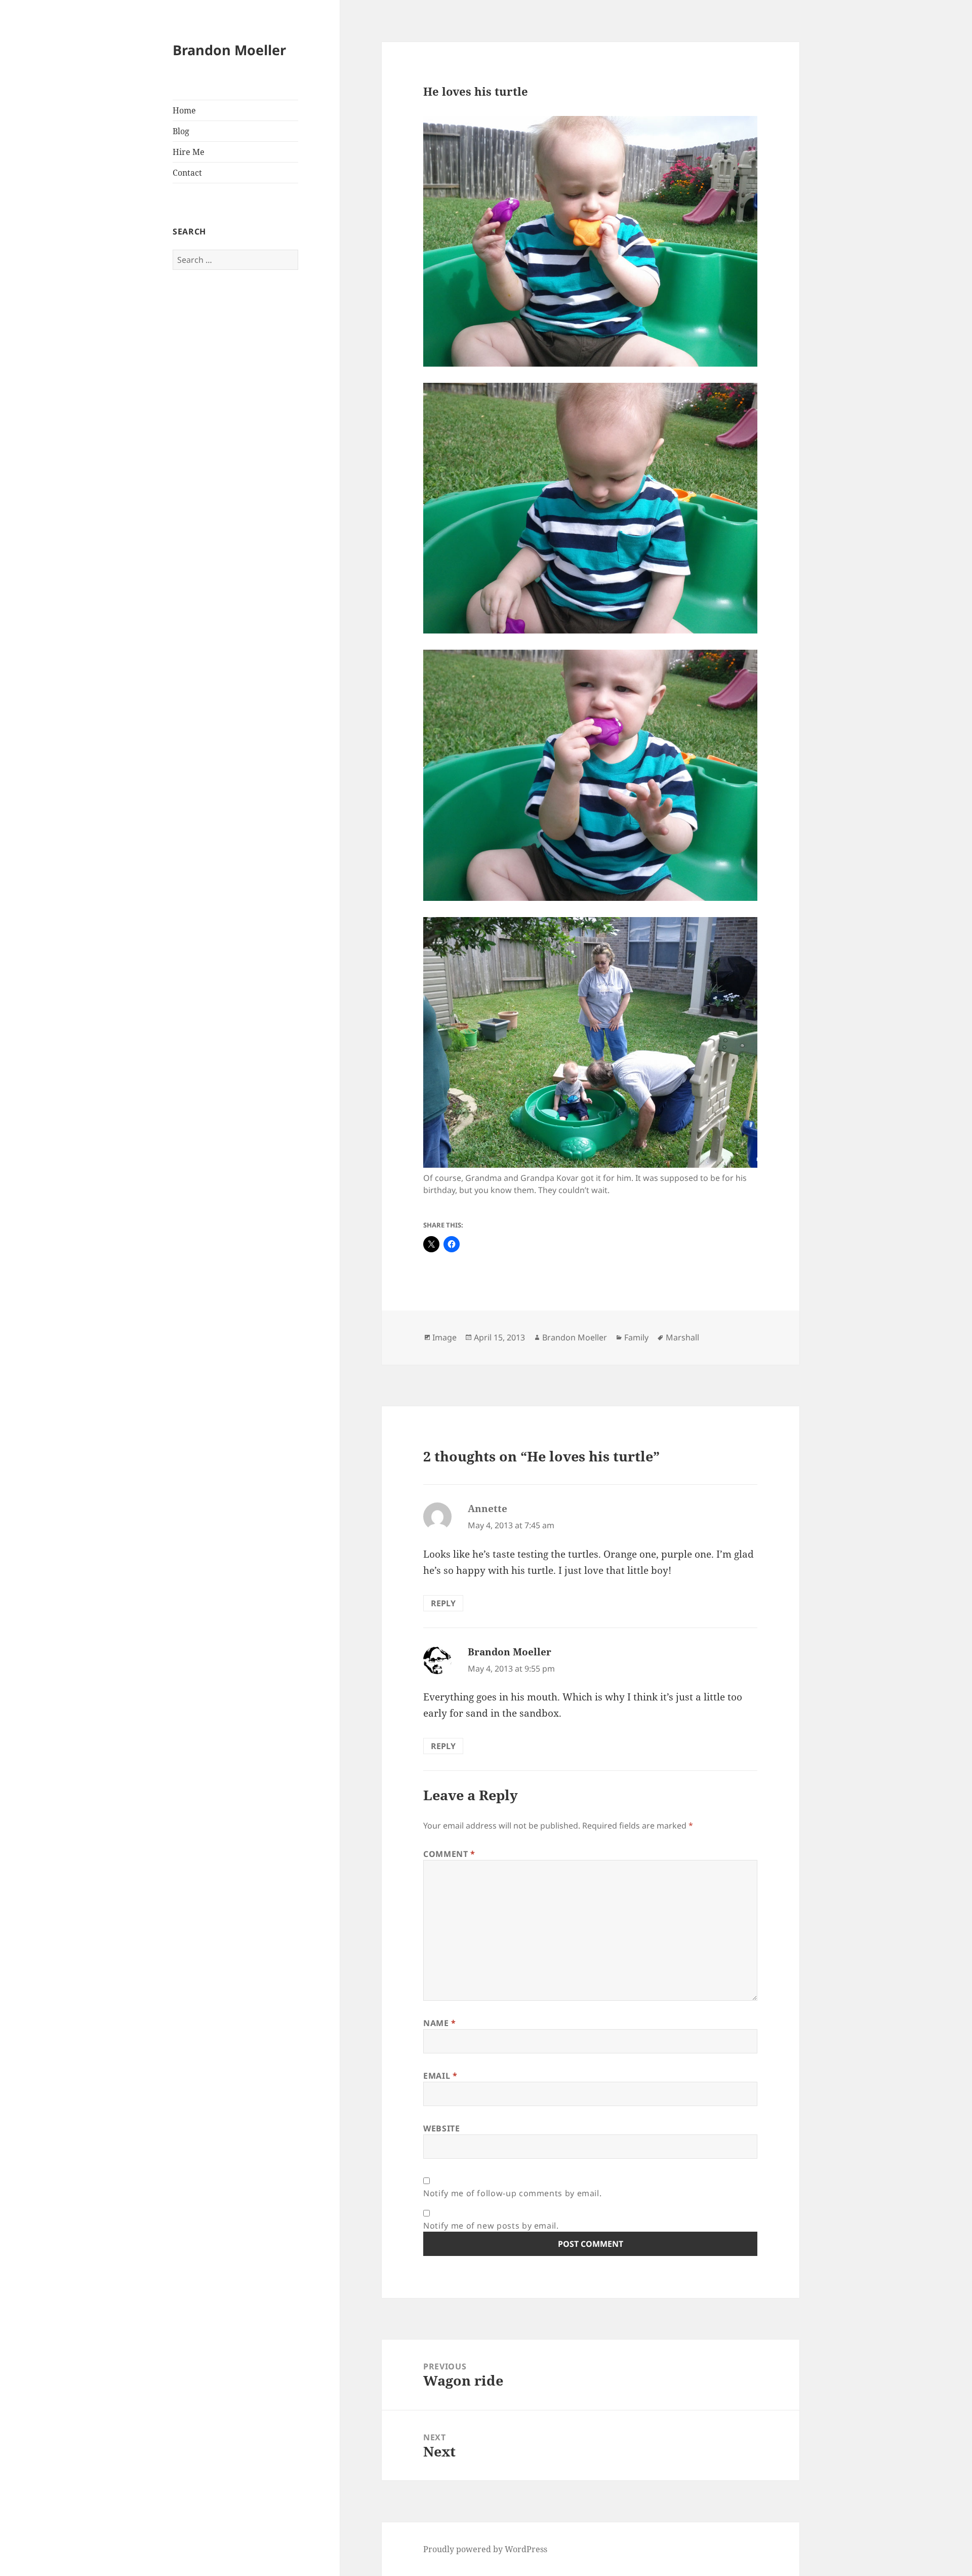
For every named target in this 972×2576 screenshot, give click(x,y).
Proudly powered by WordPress (485, 2549)
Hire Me (189, 152)
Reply (443, 1603)
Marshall (682, 1337)
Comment (449, 1854)
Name (440, 2023)
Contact (187, 173)
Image (444, 1337)
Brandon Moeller (229, 50)
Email (440, 2076)
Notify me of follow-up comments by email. (512, 2193)
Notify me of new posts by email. (491, 2226)
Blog (181, 131)
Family (636, 1337)
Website (441, 2128)
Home (184, 110)
